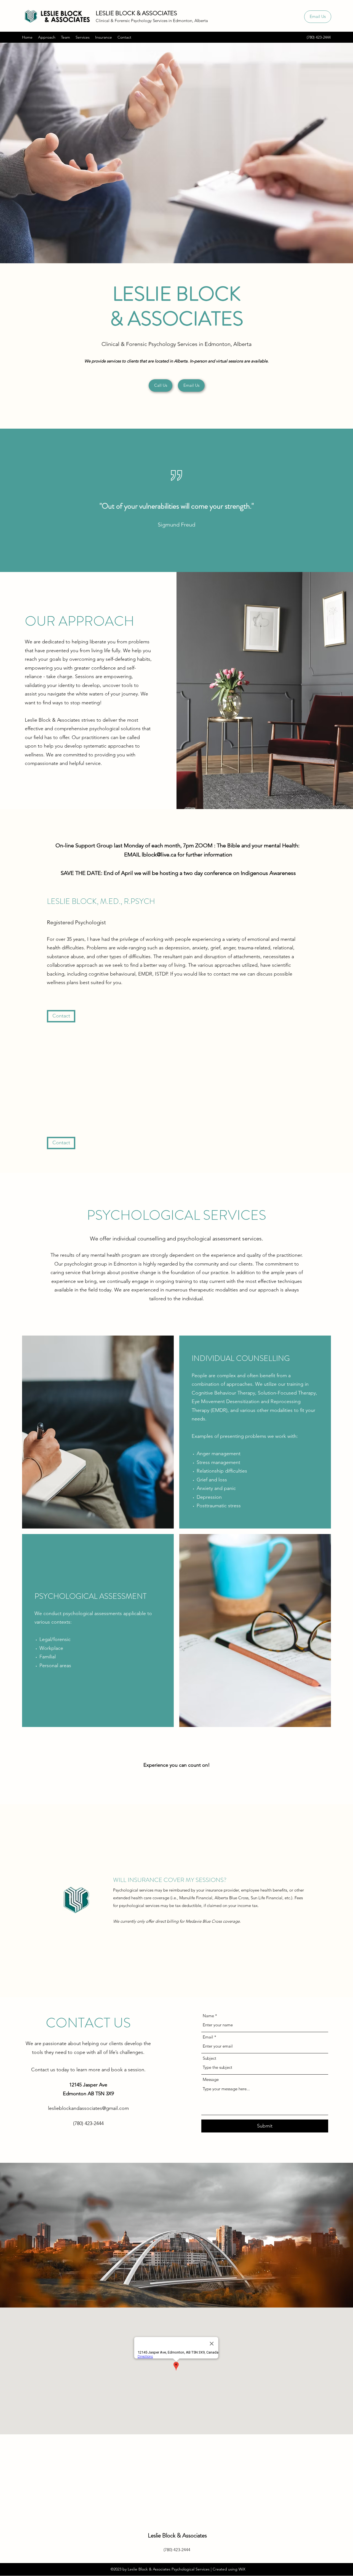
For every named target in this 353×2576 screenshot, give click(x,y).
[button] (61, 1143)
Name (208, 2016)
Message (211, 2079)
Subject (209, 2058)
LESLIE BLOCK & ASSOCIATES (136, 13)
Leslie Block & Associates (177, 2535)
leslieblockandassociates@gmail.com (88, 2108)
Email (208, 2037)
